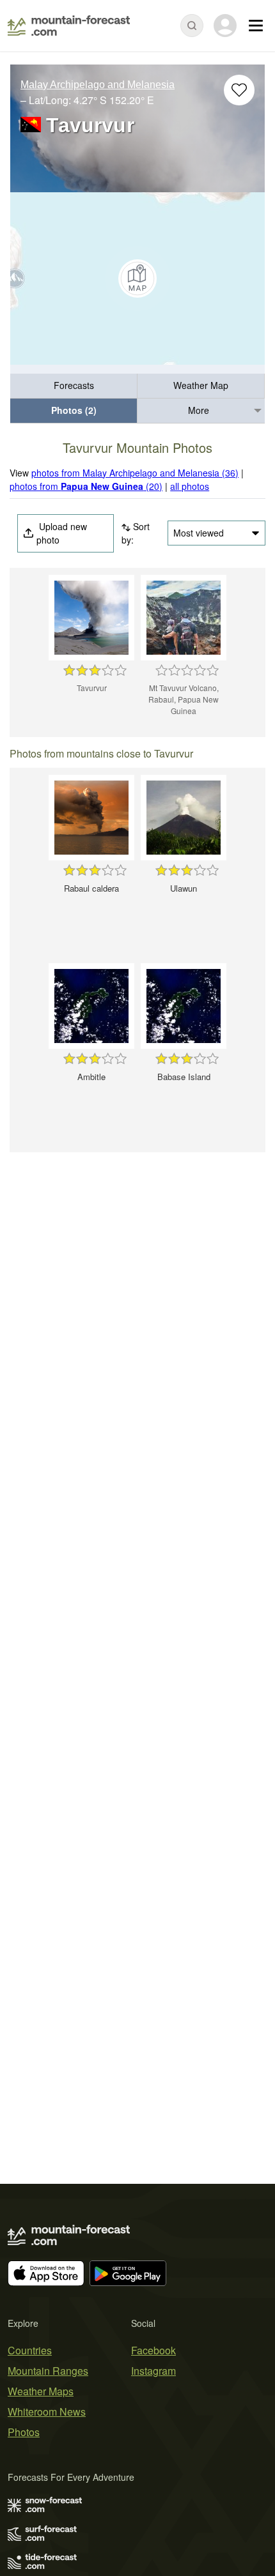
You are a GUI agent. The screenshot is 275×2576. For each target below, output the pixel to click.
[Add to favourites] (239, 90)
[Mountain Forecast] (69, 26)
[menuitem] (74, 386)
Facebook (153, 2350)
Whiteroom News (47, 2412)
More (199, 410)
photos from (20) (86, 486)
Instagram (153, 2371)
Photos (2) (74, 410)
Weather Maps (41, 2391)
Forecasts (74, 385)
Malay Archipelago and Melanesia (98, 85)
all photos (190, 486)
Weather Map (201, 385)
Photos (24, 2432)
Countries (30, 2350)
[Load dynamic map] (137, 278)
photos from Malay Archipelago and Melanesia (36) (135, 473)
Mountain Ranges (48, 2371)
